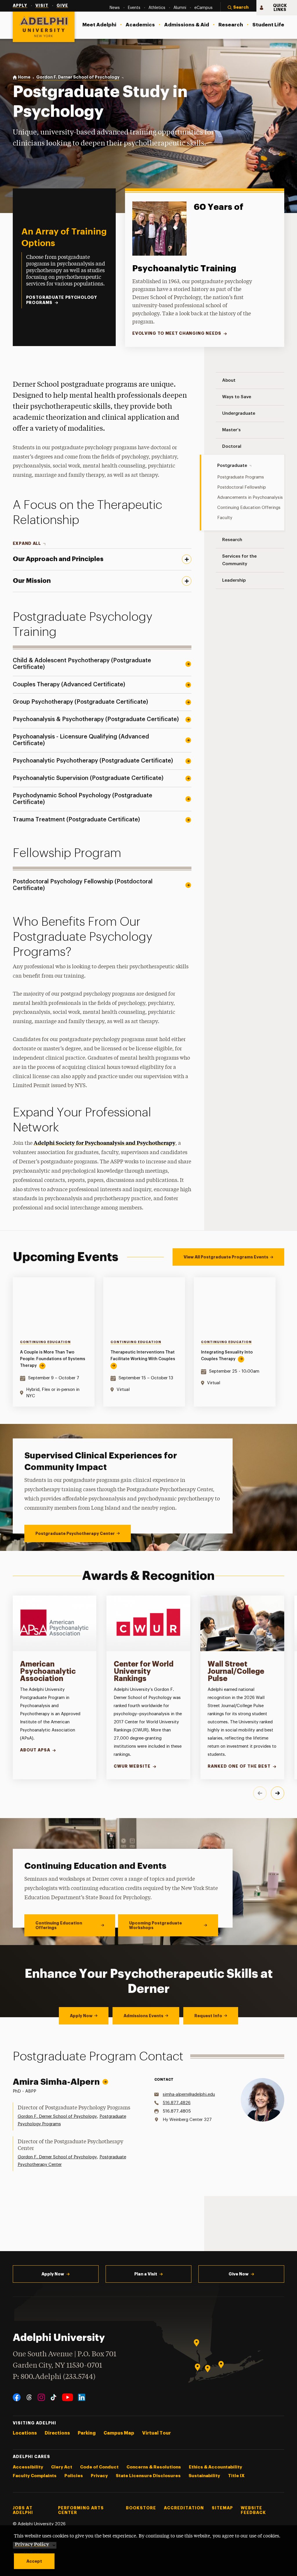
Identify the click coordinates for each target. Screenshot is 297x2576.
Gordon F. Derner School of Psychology (57, 2116)
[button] (238, 8)
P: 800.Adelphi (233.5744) (54, 2377)
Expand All (27, 543)
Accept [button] (34, 2561)
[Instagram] (41, 2397)
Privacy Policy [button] (32, 2544)
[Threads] (29, 2397)
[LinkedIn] (82, 2397)
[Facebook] (17, 2397)
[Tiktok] (54, 2397)
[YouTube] (68, 2397)
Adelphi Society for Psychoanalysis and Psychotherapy (105, 1143)
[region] (149, 1342)
